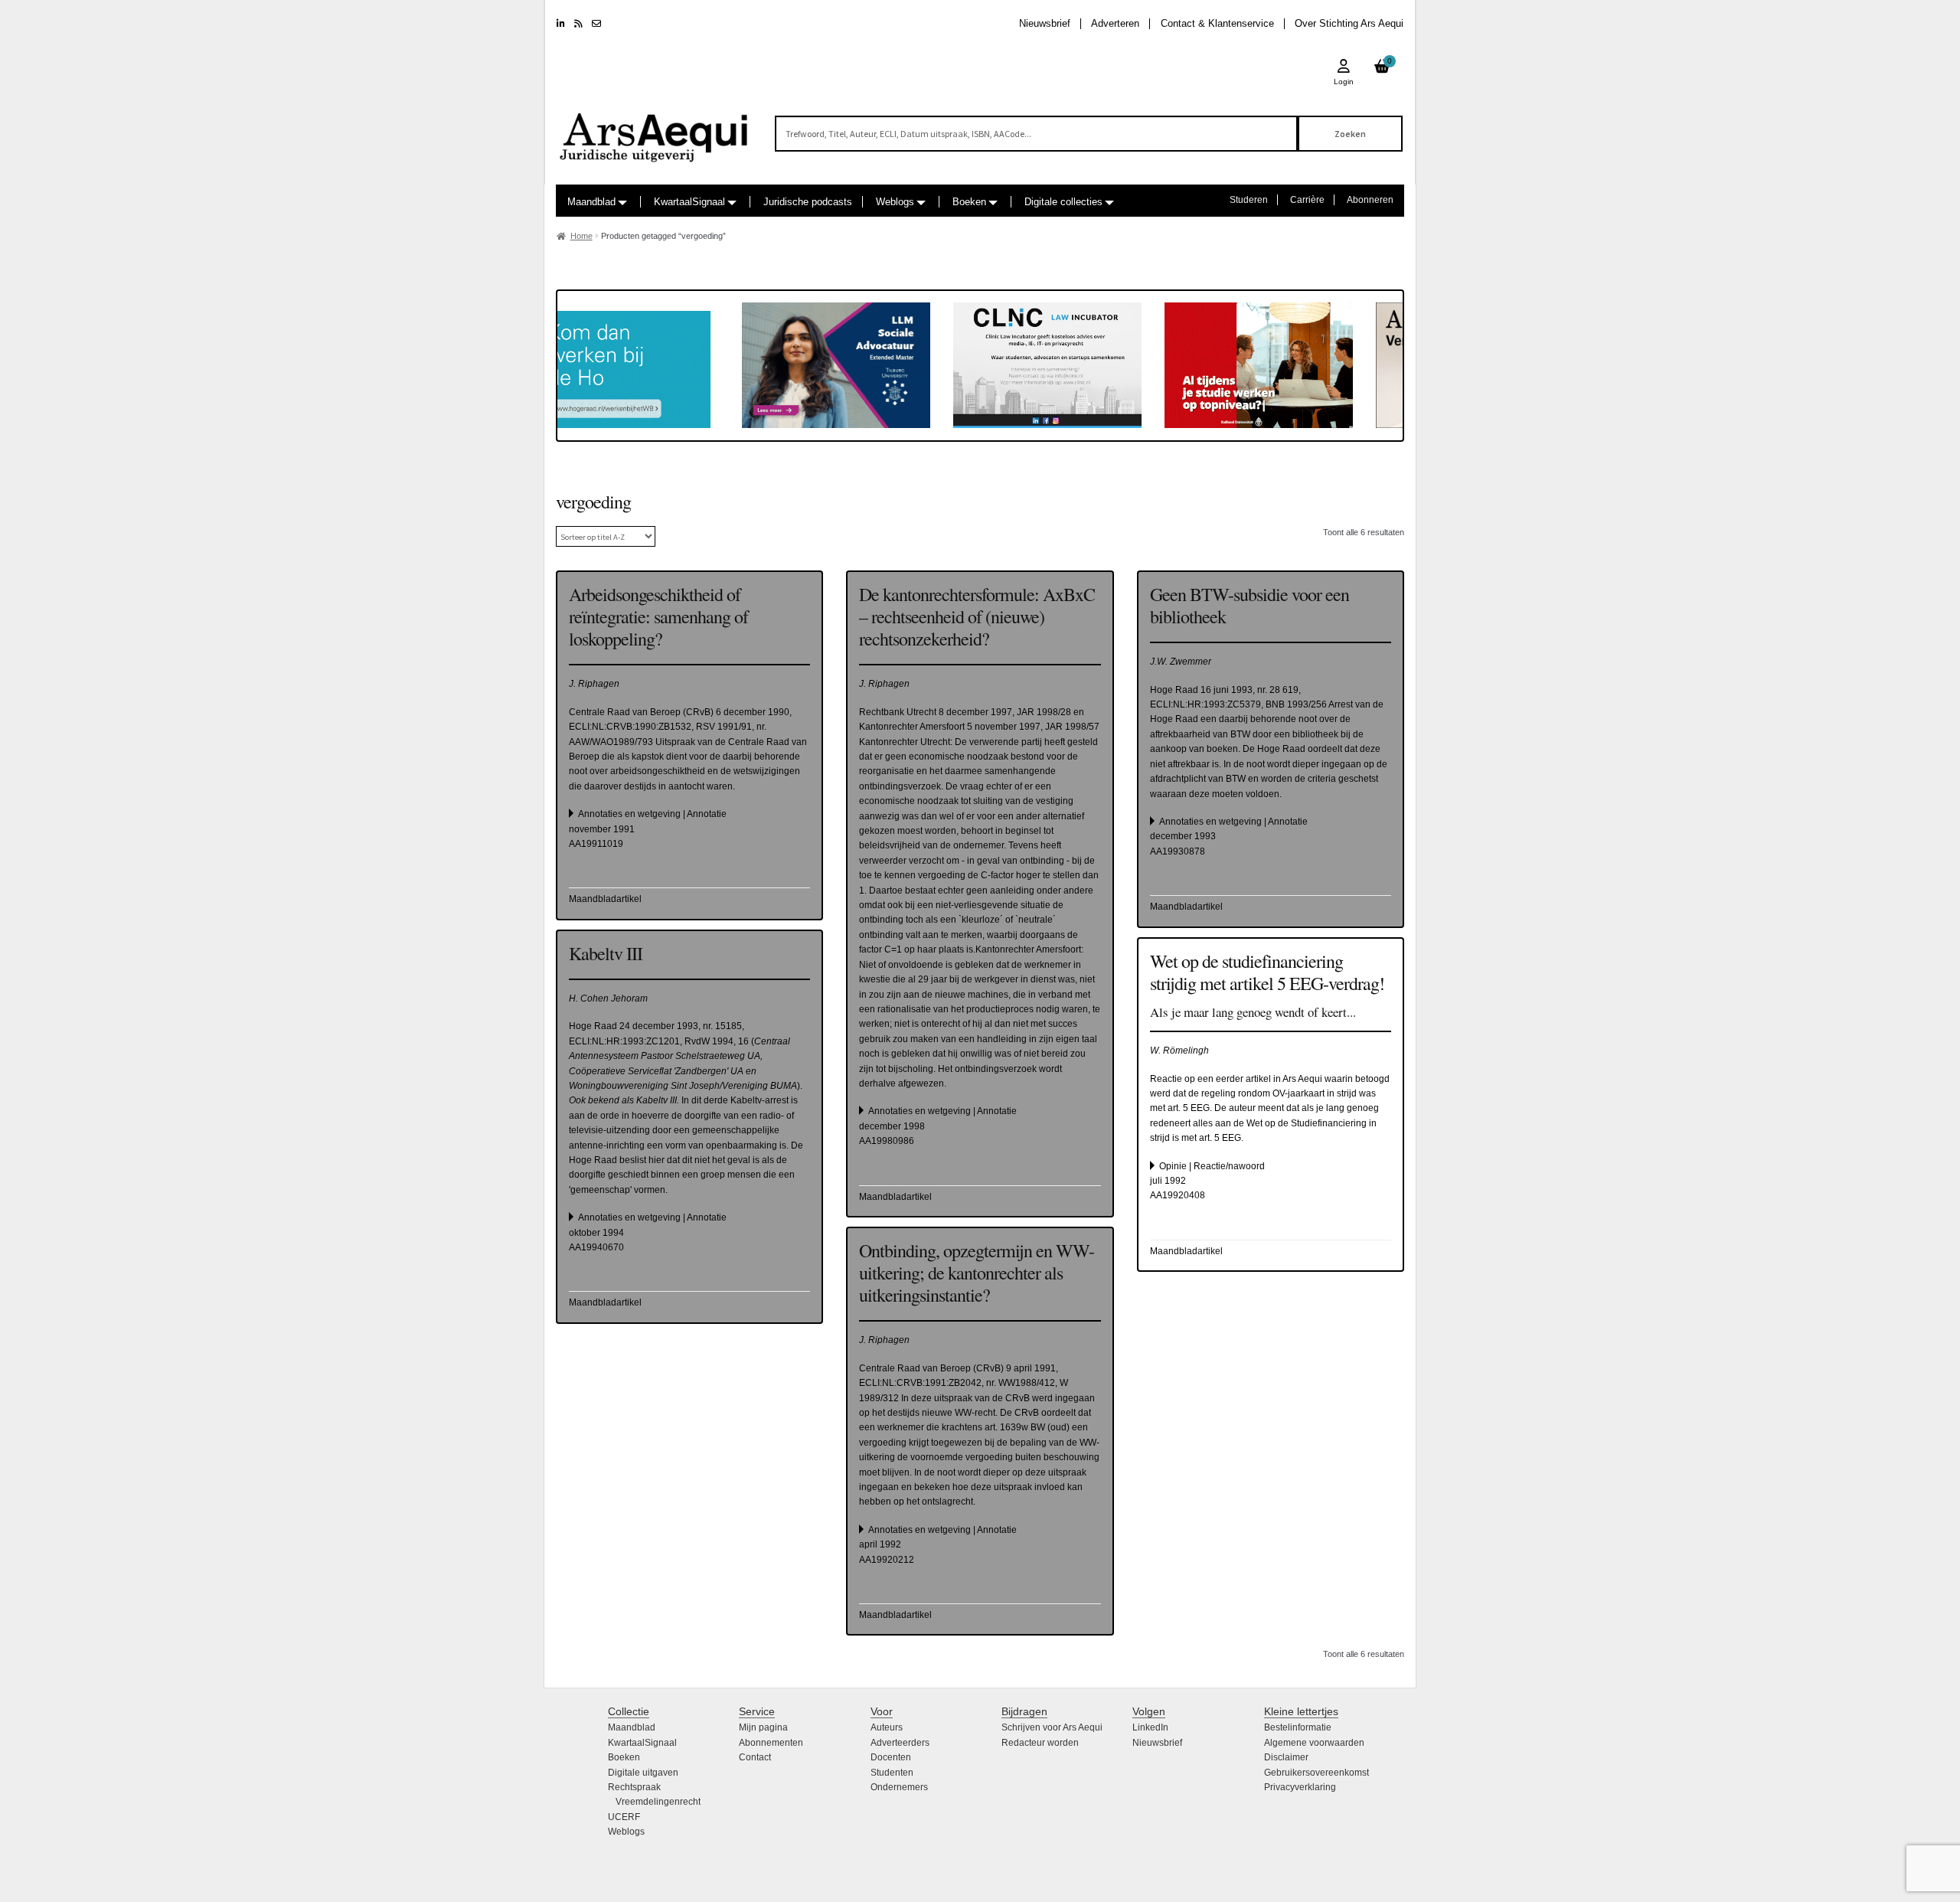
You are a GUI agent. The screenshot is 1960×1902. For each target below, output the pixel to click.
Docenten (891, 1757)
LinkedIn (1150, 1727)
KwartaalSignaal (689, 202)
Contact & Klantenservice (1217, 23)
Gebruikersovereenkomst (1316, 1773)
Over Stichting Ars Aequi (1349, 23)
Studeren (1249, 200)
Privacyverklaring (1300, 1787)
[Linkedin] (561, 24)
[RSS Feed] (578, 24)
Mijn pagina (763, 1727)
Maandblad (591, 202)
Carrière (1307, 200)
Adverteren (1115, 23)
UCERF (624, 1817)
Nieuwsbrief (1045, 23)
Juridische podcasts (808, 202)
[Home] (655, 131)
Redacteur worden (1040, 1743)
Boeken (969, 202)
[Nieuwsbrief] (596, 24)
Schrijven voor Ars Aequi (1052, 1727)
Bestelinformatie (1298, 1727)
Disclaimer (1286, 1757)
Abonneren (1370, 200)
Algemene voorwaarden (1314, 1743)
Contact (755, 1757)
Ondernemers (899, 1787)
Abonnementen (771, 1743)
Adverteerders (900, 1743)
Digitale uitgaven (643, 1773)
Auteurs (887, 1727)
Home (581, 236)
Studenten (892, 1773)
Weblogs (895, 202)
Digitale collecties (1063, 202)
